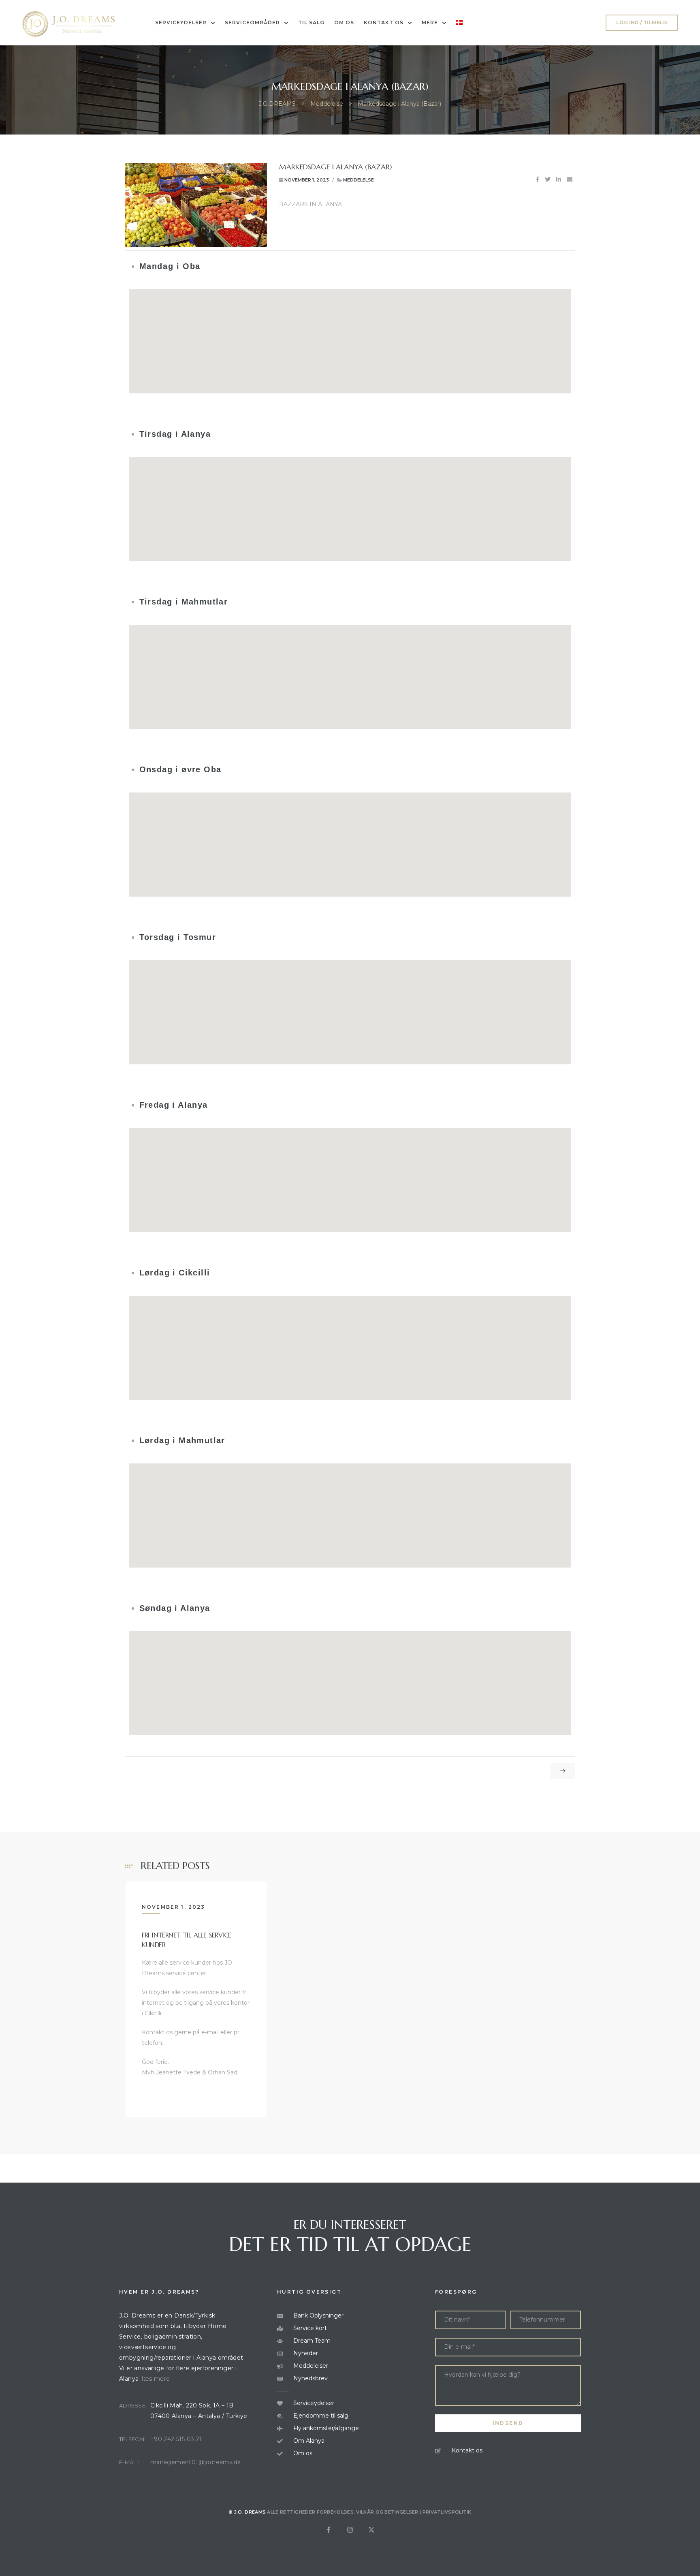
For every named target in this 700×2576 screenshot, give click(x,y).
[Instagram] (350, 2530)
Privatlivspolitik (447, 2512)
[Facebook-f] (329, 2530)
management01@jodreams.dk (196, 2462)
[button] (642, 23)
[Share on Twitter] (548, 180)
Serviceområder (252, 22)
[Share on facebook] (537, 180)
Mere (430, 22)
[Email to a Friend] (570, 180)
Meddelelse (359, 180)
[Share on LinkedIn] (559, 180)
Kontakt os (384, 22)
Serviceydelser (181, 22)
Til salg (311, 22)
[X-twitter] (371, 2530)
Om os (344, 22)
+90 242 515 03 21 (176, 2439)
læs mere (156, 2379)
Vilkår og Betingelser (387, 2512)
